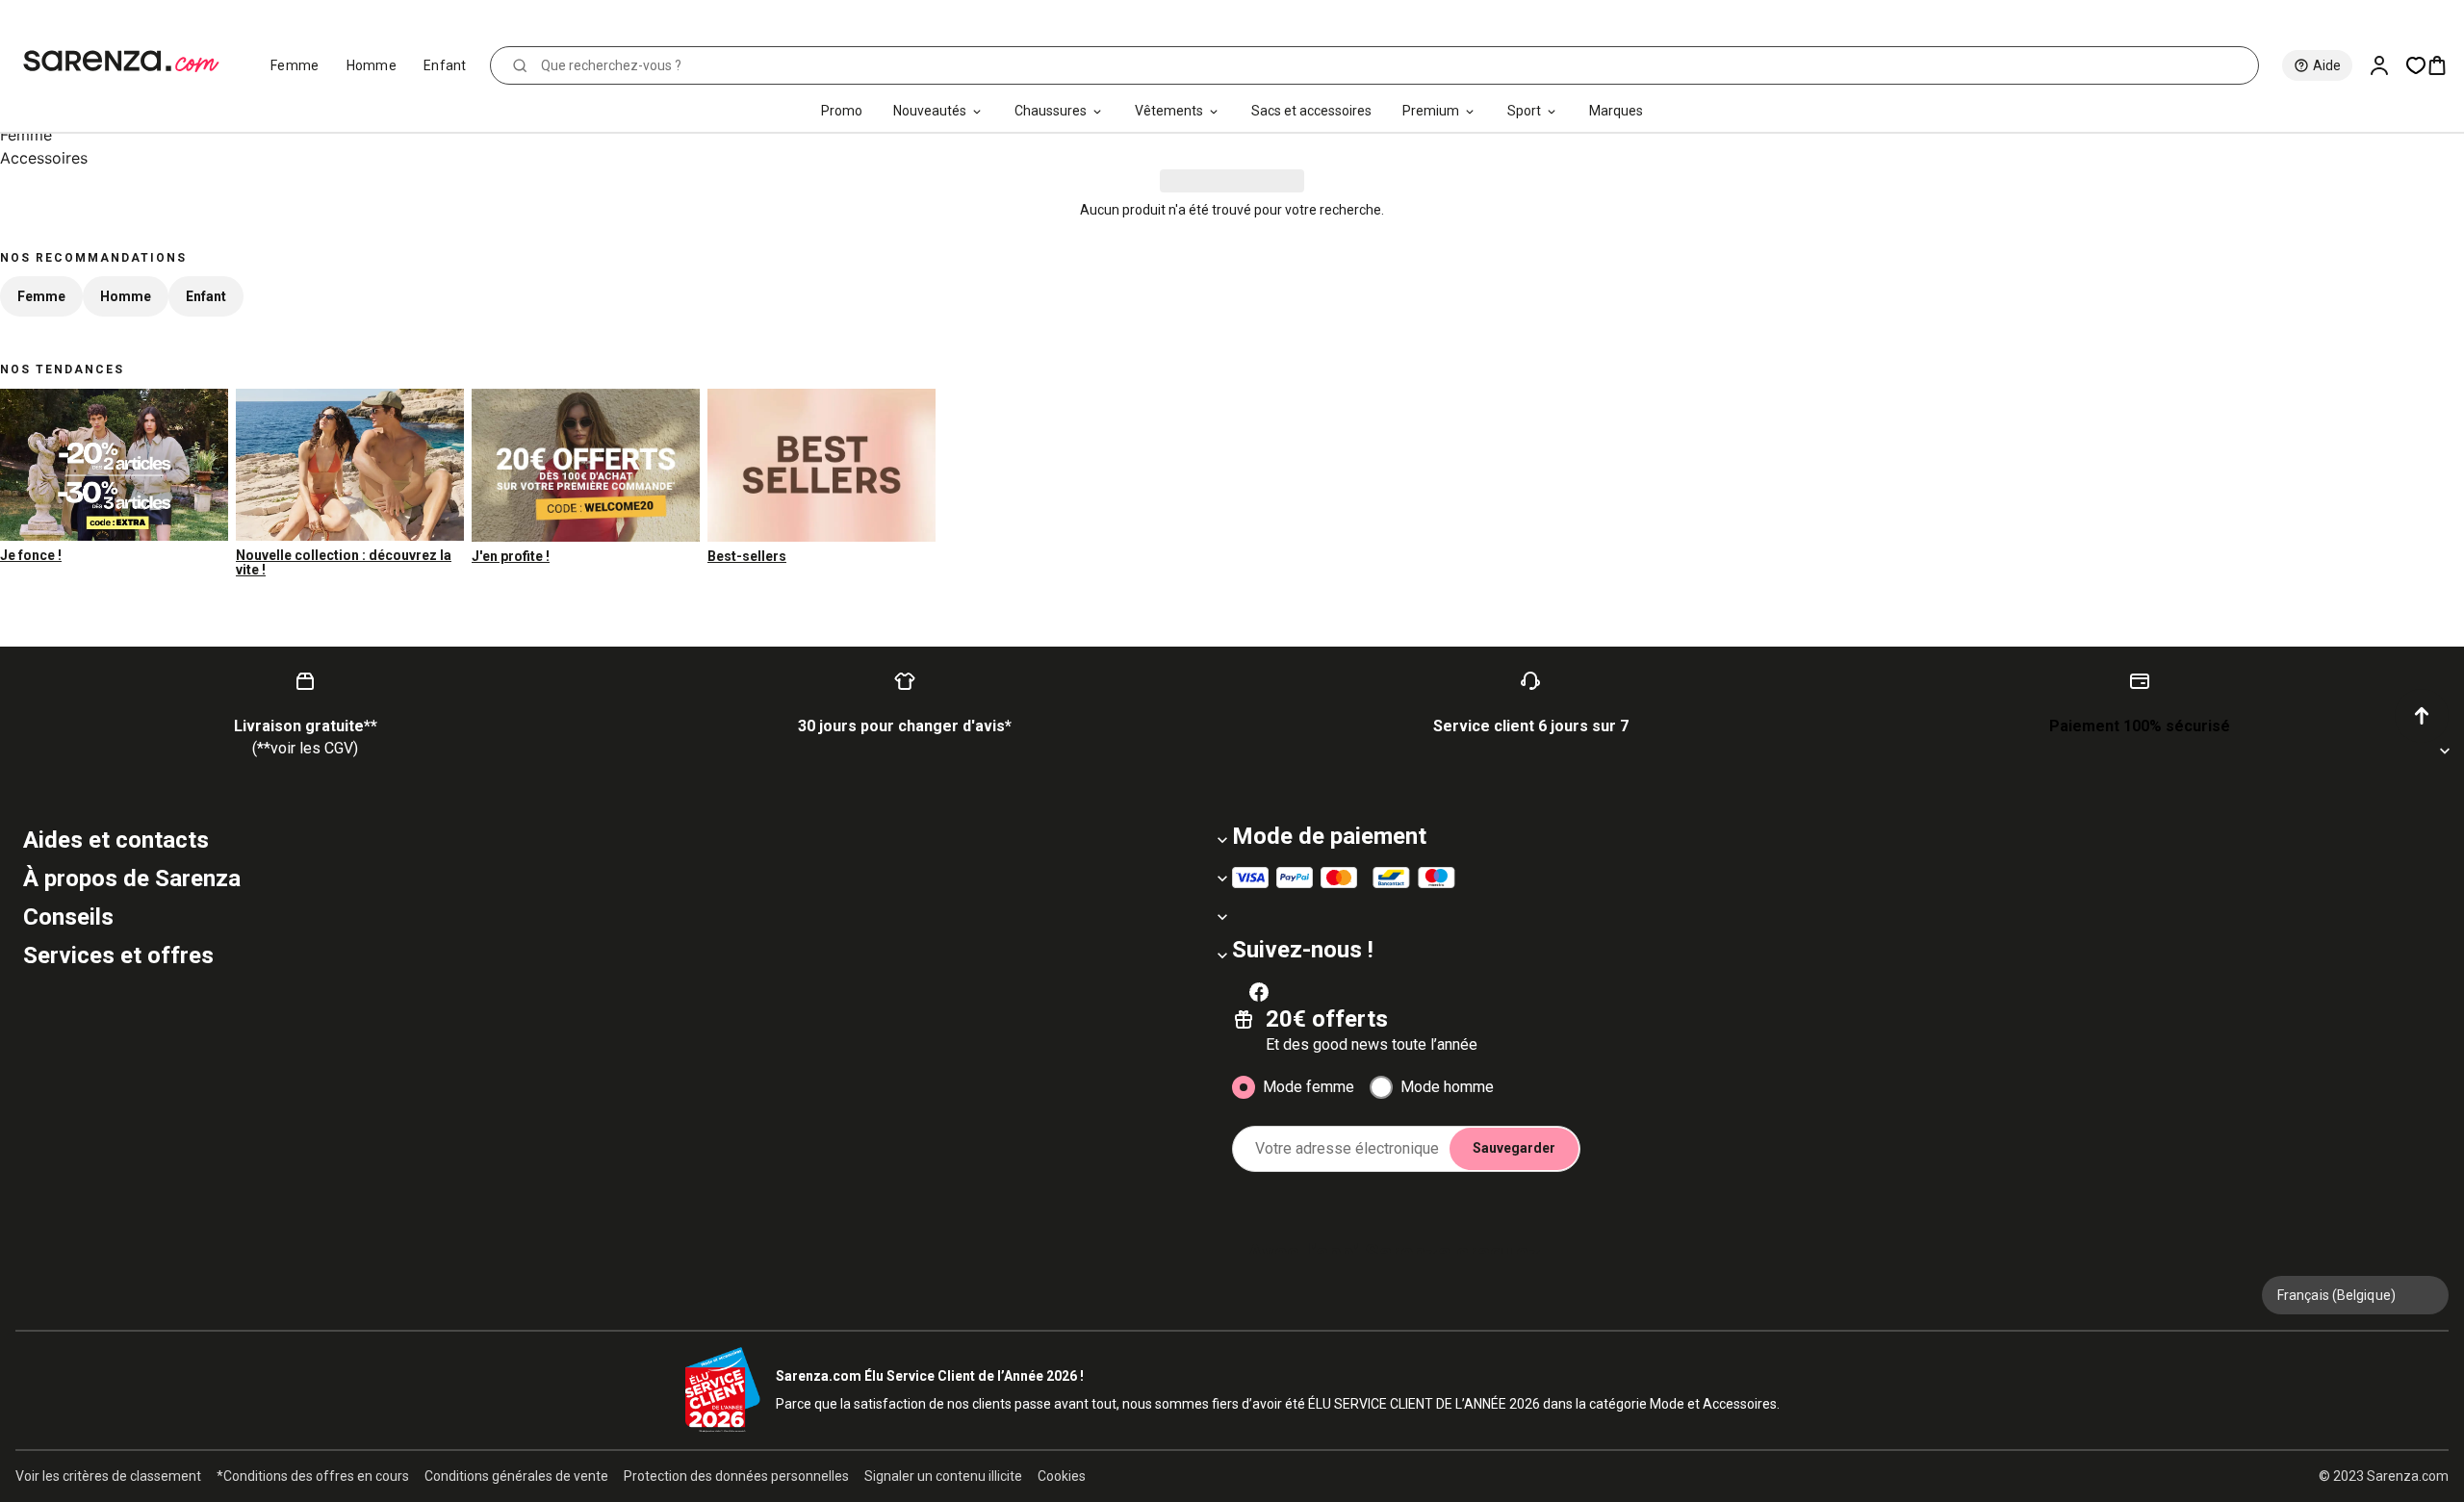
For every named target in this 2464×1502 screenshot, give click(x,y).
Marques (1616, 111)
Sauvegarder (1514, 1148)
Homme (372, 65)
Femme (295, 65)
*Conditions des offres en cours (313, 1476)
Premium (1431, 111)
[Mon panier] (2445, 65)
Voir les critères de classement (108, 1476)
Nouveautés (930, 111)
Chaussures (1051, 111)
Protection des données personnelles (736, 1476)
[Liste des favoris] (2416, 65)
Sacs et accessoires (1311, 111)
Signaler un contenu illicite (943, 1476)
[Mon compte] (2387, 65)
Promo (842, 111)
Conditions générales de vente (516, 1476)
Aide (2327, 65)
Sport (1524, 111)
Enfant (445, 65)
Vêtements (1169, 111)
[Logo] (129, 62)
